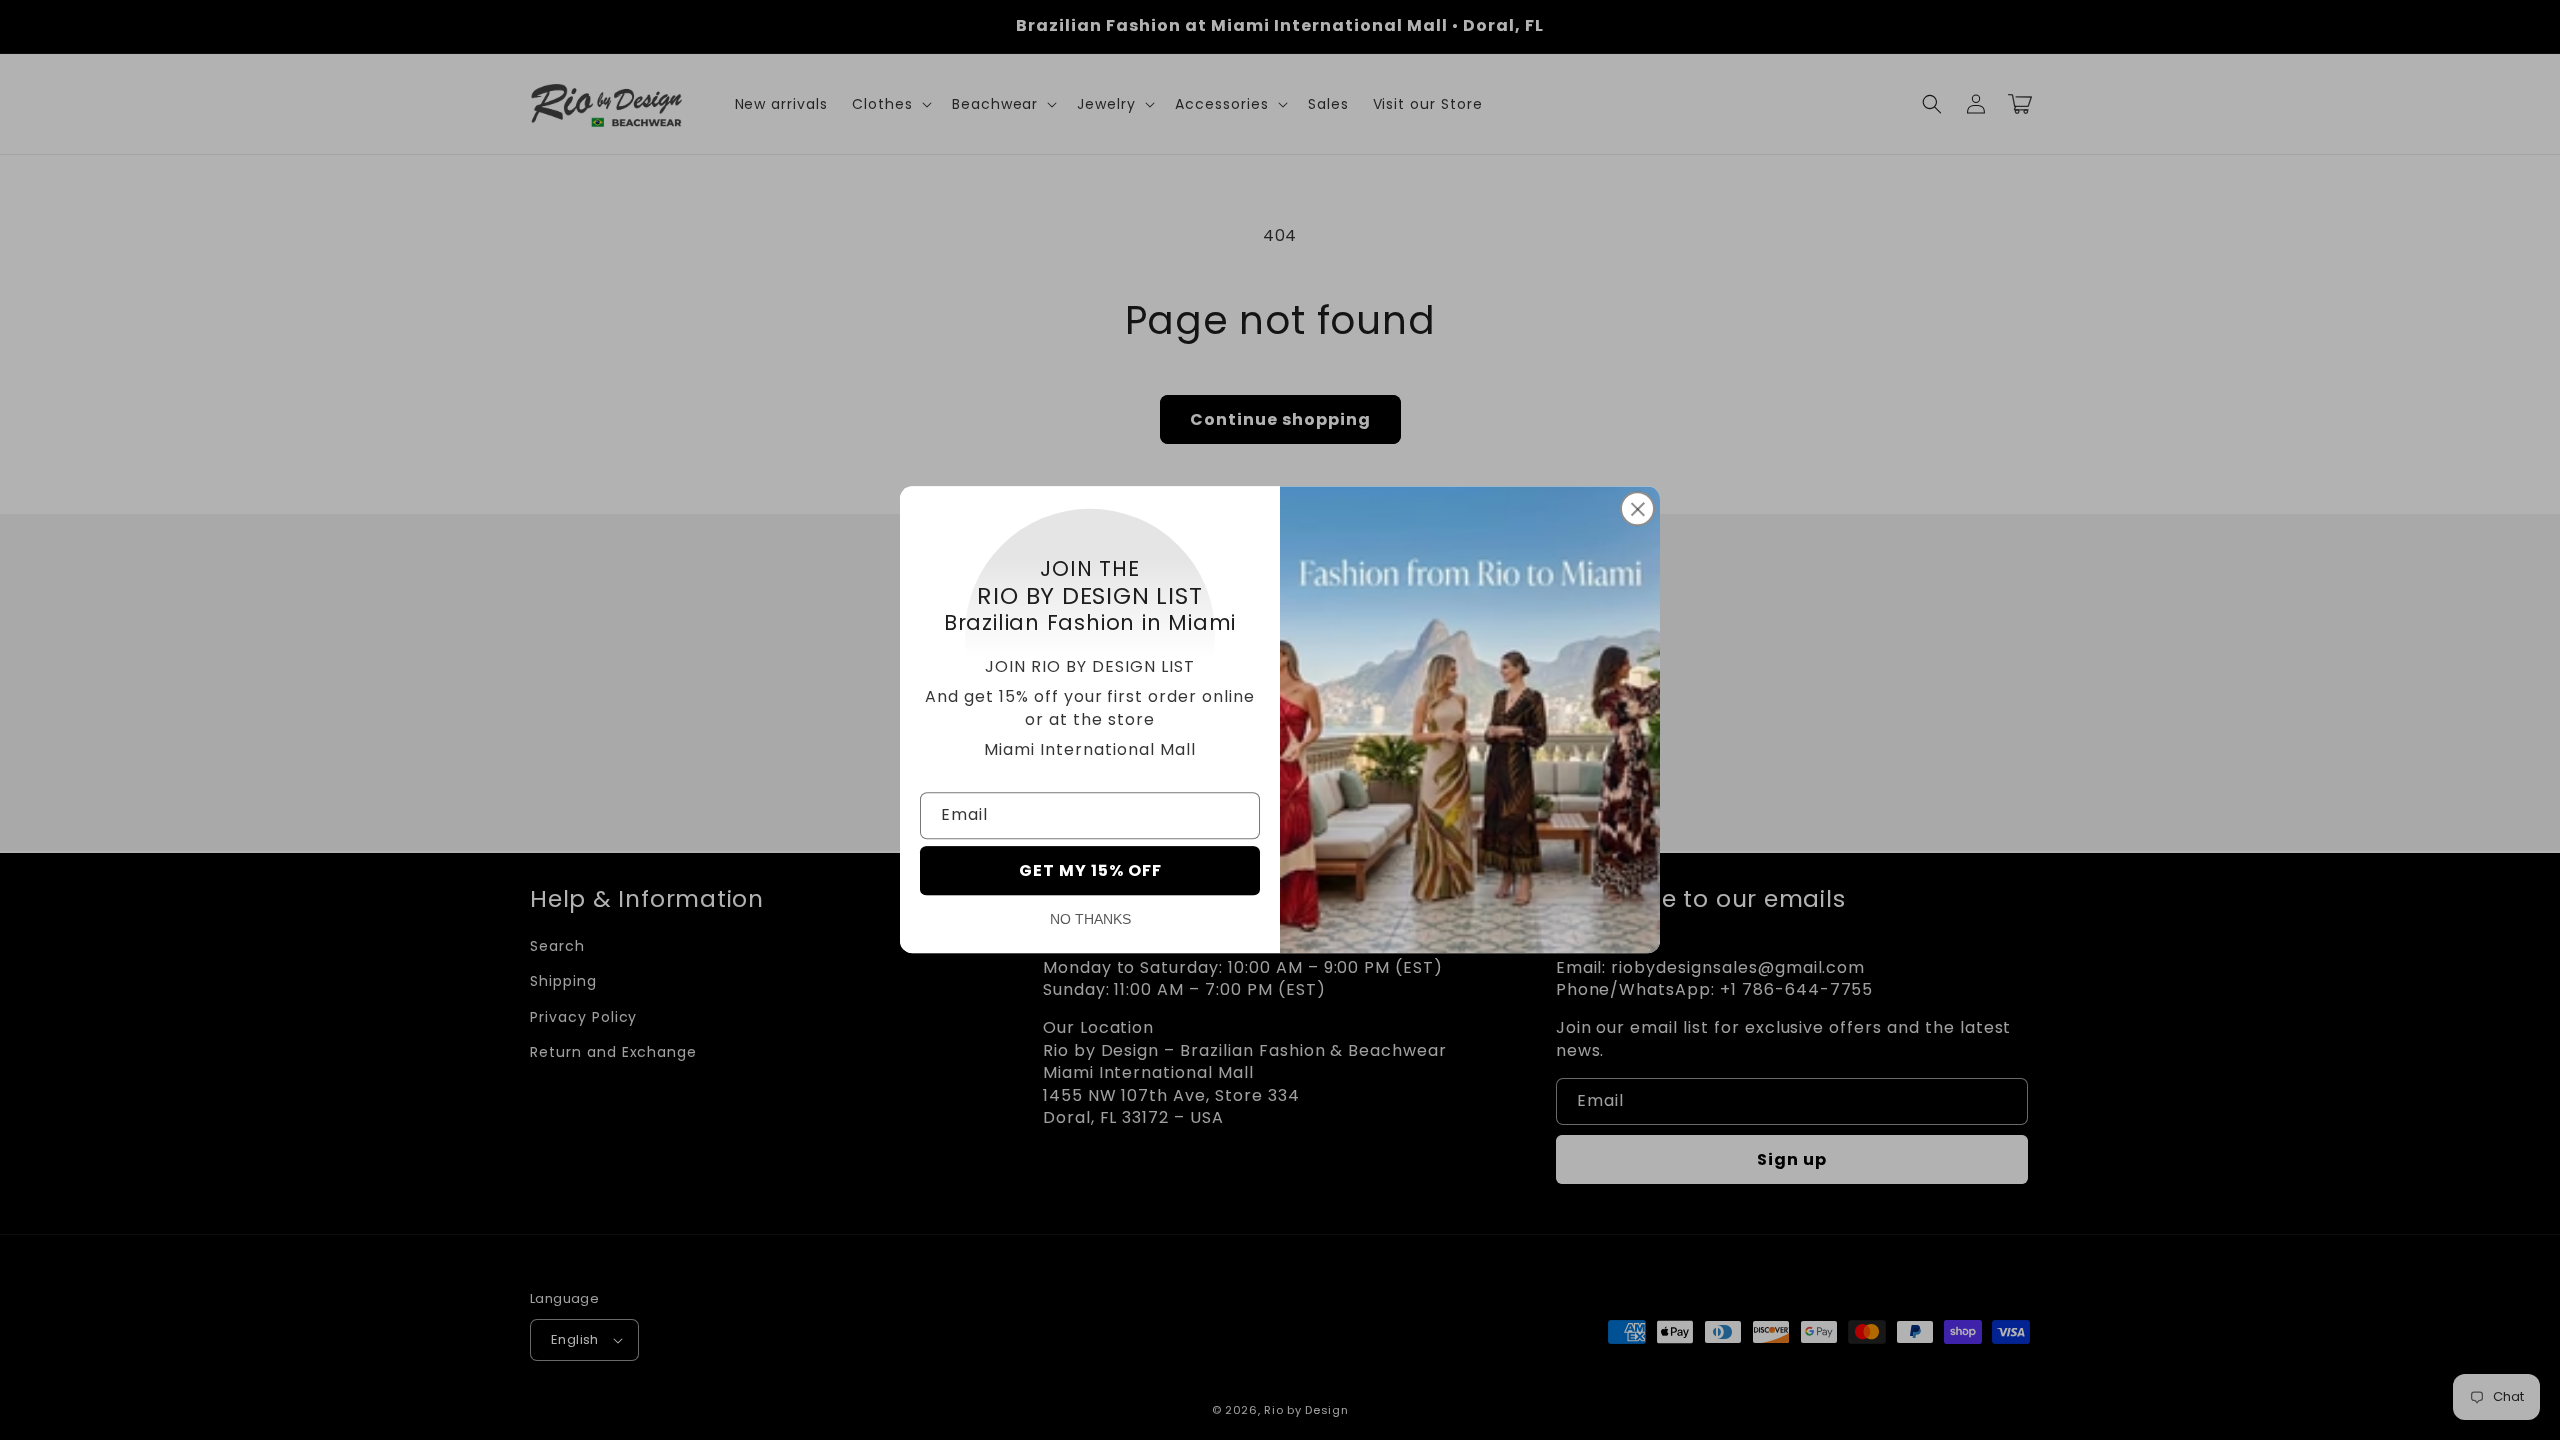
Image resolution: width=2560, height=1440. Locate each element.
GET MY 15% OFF (1090, 871)
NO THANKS (1090, 920)
